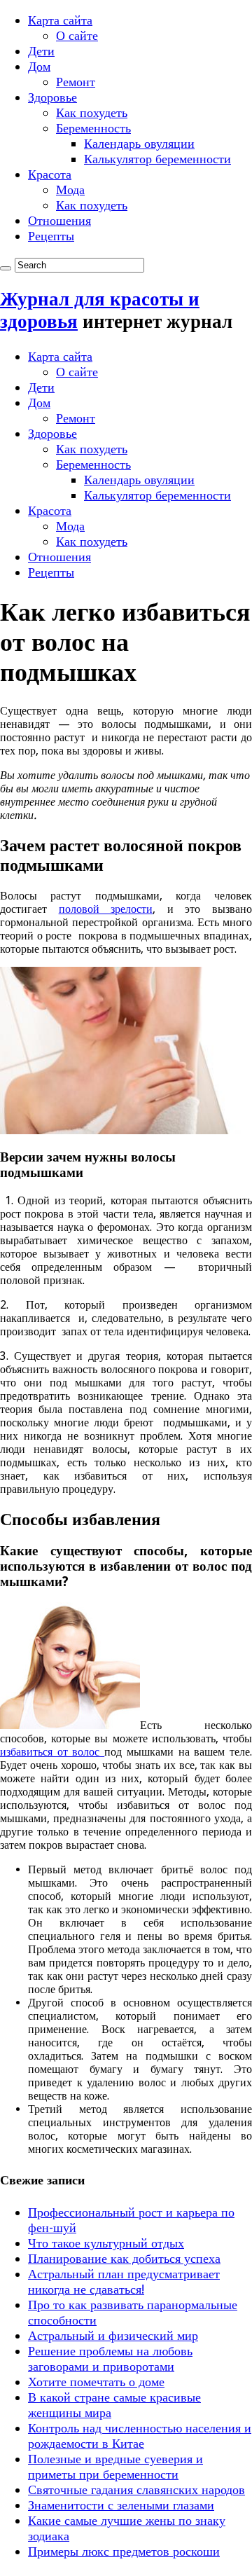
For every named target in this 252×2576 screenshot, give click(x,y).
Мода (70, 190)
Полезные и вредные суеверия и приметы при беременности (115, 2466)
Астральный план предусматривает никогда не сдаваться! (124, 2281)
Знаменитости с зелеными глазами (121, 2505)
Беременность (93, 128)
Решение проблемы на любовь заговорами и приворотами (110, 2358)
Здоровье (52, 97)
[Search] (6, 268)
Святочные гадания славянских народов (136, 2489)
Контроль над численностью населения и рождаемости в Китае (140, 2436)
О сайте (77, 35)
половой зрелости (106, 909)
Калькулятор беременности (157, 159)
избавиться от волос (52, 1752)
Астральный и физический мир (113, 2335)
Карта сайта (60, 20)
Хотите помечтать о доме (96, 2382)
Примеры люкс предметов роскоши (124, 2551)
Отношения (59, 220)
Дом (39, 66)
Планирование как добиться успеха (124, 2258)
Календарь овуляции (139, 143)
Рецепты (51, 236)
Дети (41, 51)
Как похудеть (92, 112)
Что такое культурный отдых (106, 2243)
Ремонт (76, 82)
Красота (50, 174)
